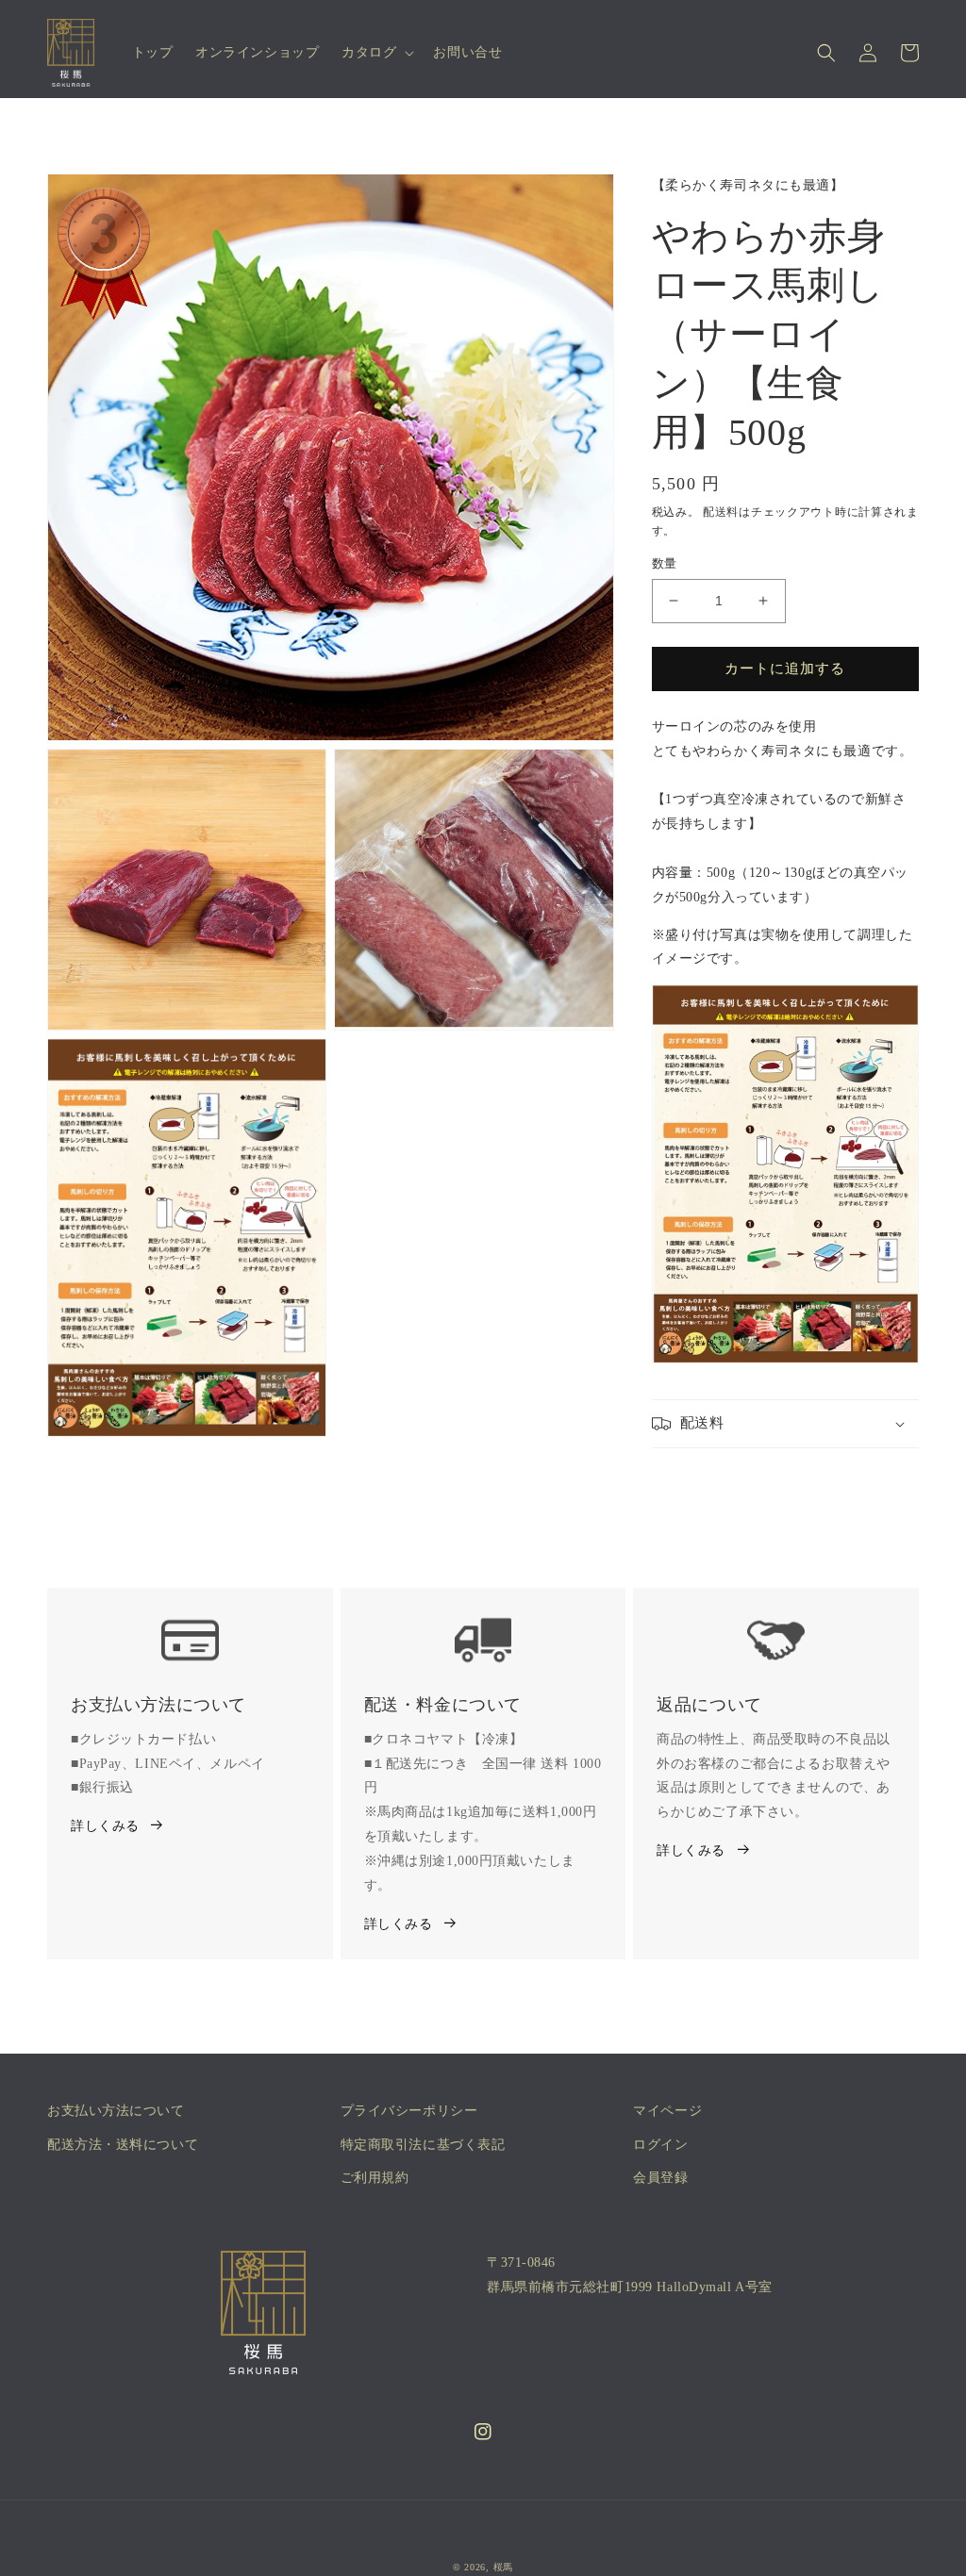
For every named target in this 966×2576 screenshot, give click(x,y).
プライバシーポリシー (409, 2111)
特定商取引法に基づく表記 (423, 2145)
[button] (376, 53)
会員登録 (660, 2178)
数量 (665, 563)
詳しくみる (105, 1826)
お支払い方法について (116, 2111)
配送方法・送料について (123, 2145)
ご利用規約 (375, 2178)
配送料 (721, 512)
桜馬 (503, 2567)
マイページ (667, 2111)
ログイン (660, 2145)
